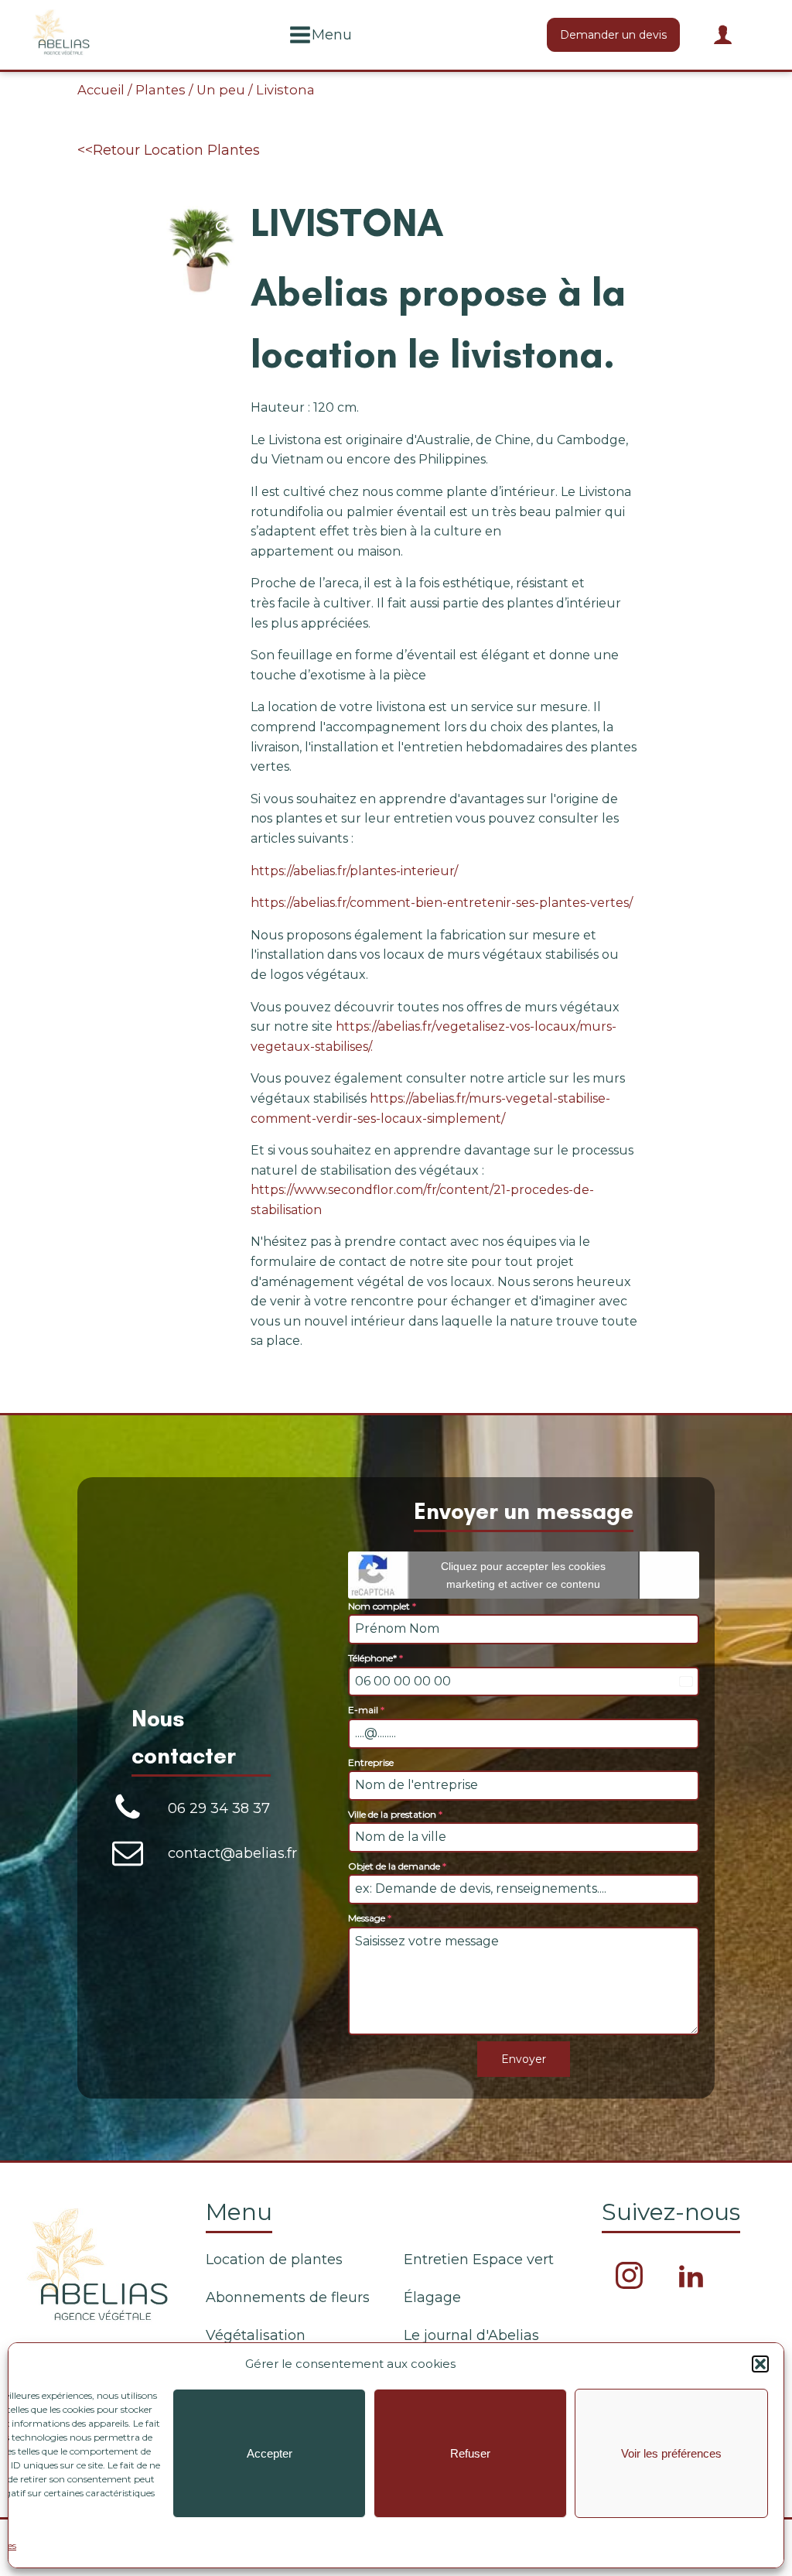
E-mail (366, 1710)
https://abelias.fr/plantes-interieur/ (354, 871)
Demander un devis (613, 35)
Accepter (270, 2453)
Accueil (101, 90)
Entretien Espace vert (479, 2260)
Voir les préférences (671, 2453)
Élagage (432, 2297)
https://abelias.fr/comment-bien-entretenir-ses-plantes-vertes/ (442, 903)
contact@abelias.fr (232, 1853)
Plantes (160, 90)
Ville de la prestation (395, 1814)
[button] (760, 2364)
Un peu (221, 90)
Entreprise (371, 1762)
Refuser (470, 2453)
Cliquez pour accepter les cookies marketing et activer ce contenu (523, 1575)
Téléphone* (376, 1658)
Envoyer (524, 2059)
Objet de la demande (397, 1866)
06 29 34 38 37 (219, 1808)
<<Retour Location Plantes (169, 150)
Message (370, 1918)
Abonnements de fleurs (288, 2297)
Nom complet (382, 1606)
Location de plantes (274, 2260)
